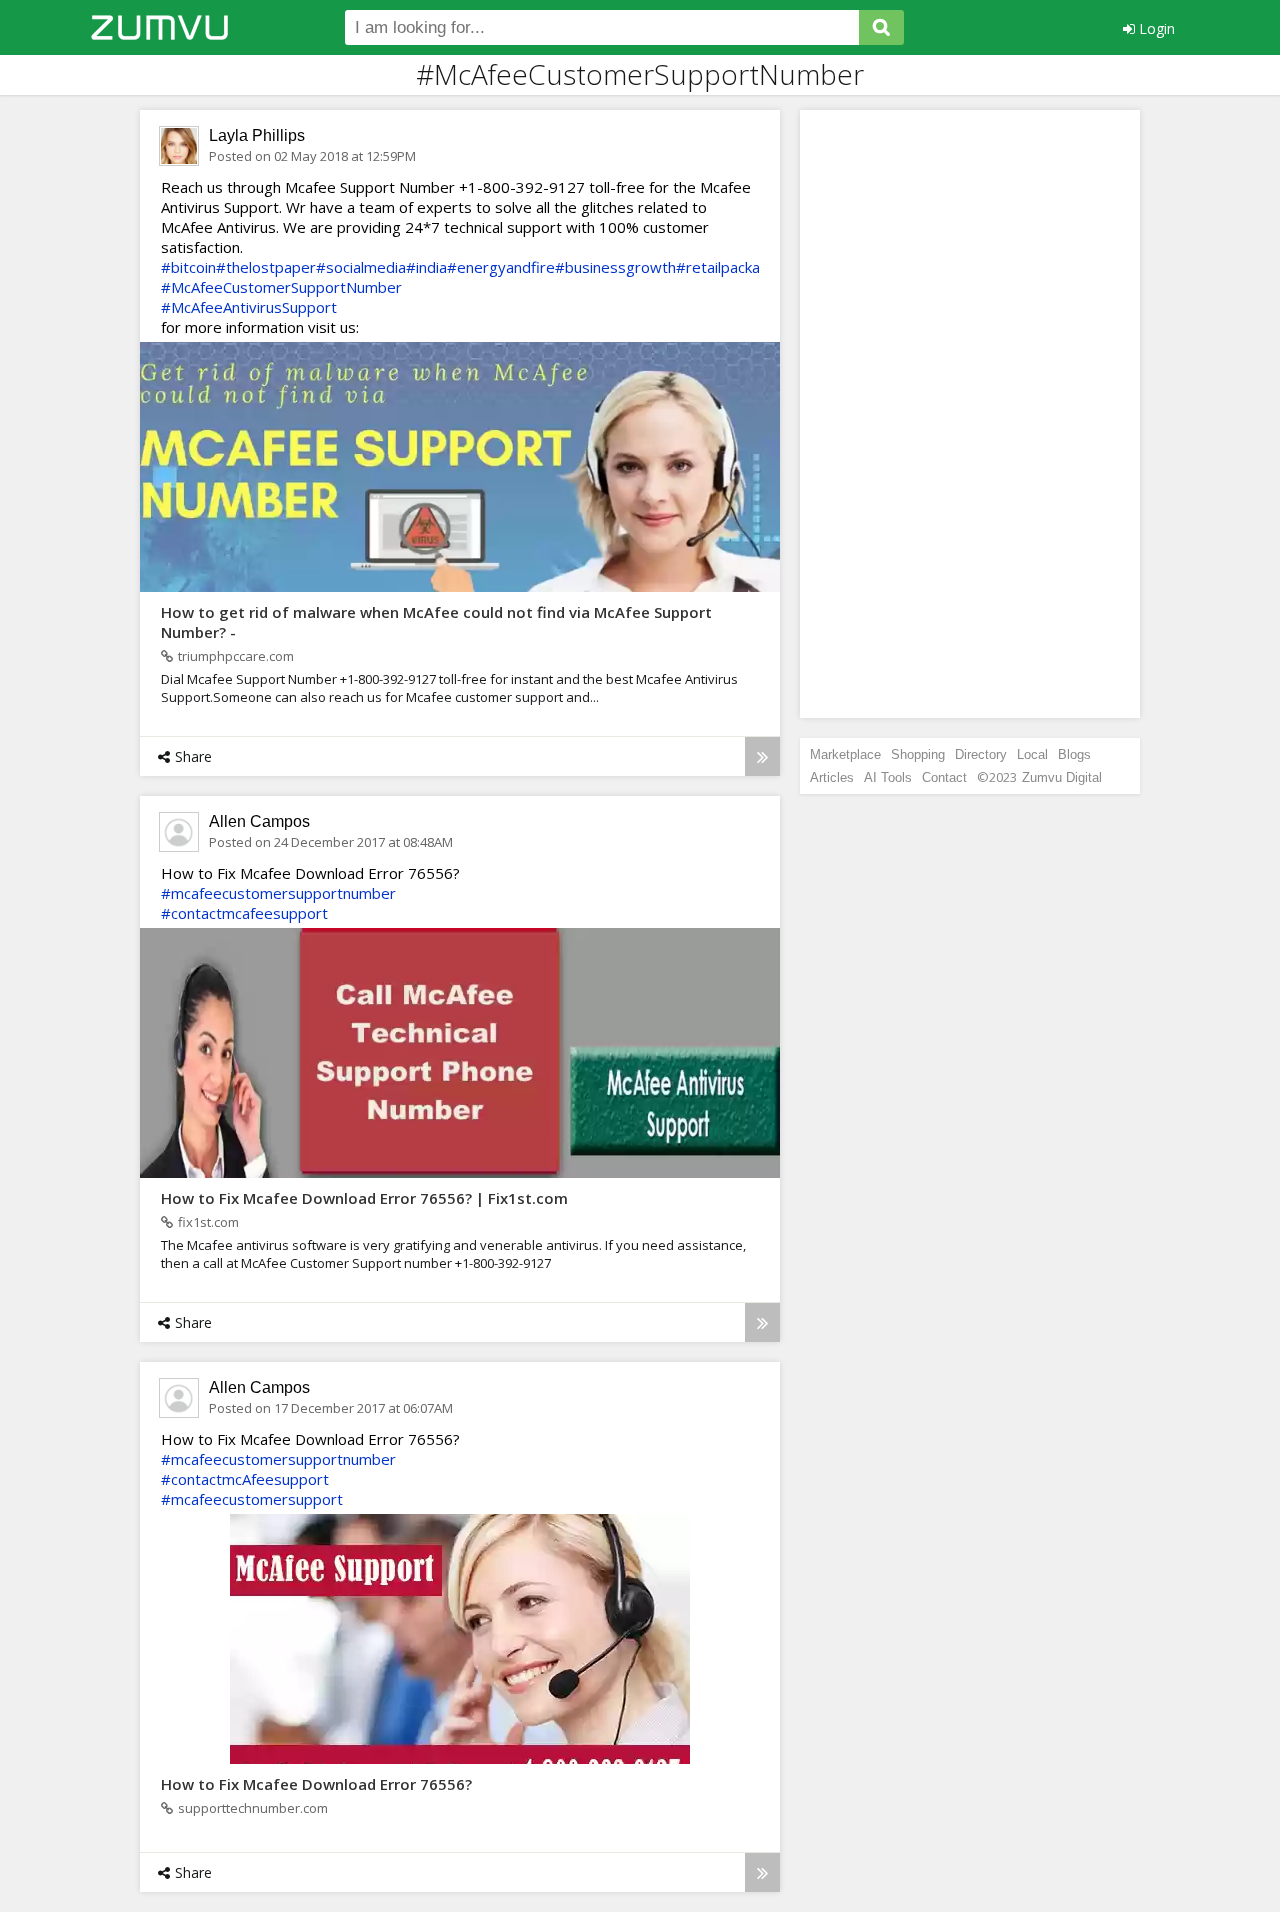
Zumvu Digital (1062, 777)
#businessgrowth (615, 267)
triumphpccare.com (236, 656)
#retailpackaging (732, 267)
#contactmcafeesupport (244, 913)
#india (426, 267)
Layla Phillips (257, 135)
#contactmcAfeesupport (245, 1479)
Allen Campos (259, 821)
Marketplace (845, 754)
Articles (832, 777)
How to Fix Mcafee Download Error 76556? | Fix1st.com (364, 1198)
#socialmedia (361, 267)
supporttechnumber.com (253, 1808)
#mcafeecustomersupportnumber (278, 893)
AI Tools (888, 777)
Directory (981, 754)
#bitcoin (188, 267)
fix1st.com (208, 1222)
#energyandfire (501, 267)
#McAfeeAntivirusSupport (249, 307)
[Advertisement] (970, 414)
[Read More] (762, 756)
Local (1032, 754)
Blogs (1074, 754)
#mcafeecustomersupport (252, 1499)
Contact (944, 777)
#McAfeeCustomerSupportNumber (281, 287)
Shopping (918, 754)
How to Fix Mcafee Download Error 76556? (316, 1784)
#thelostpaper (266, 267)
